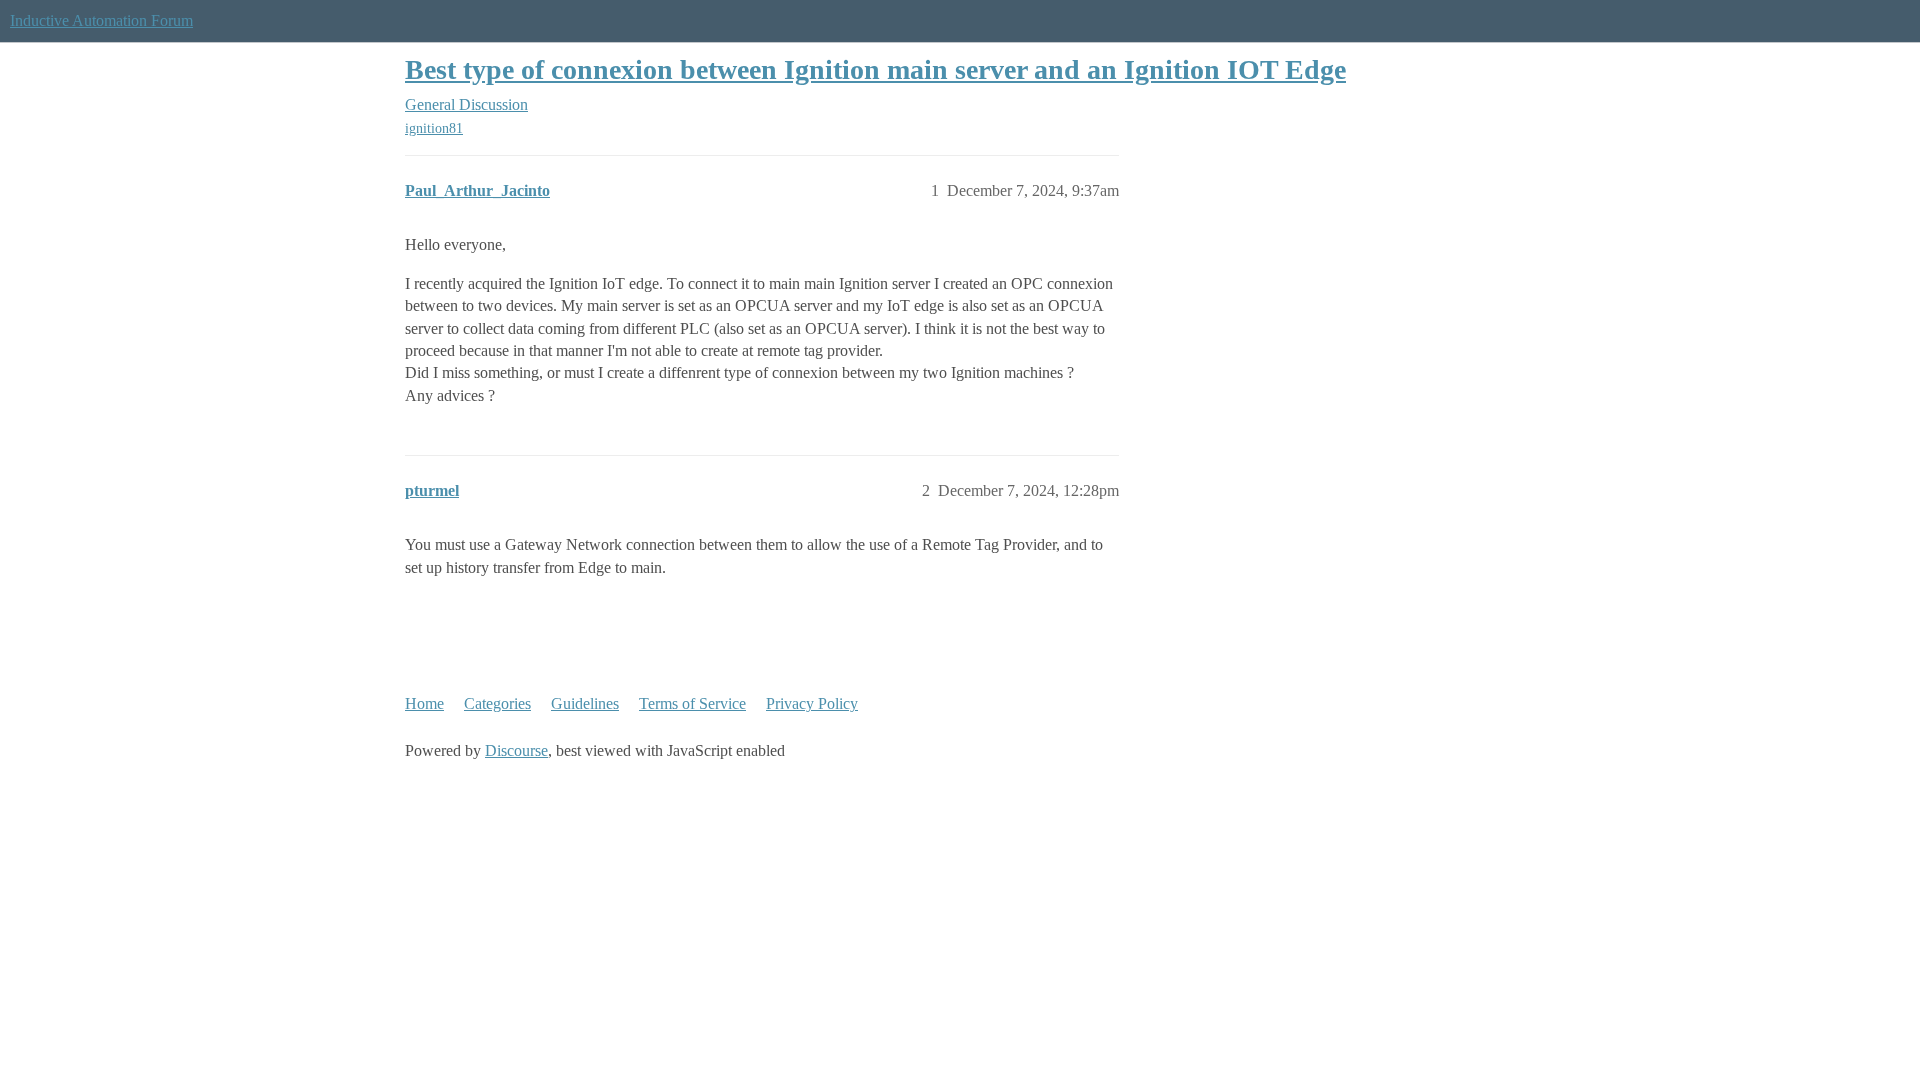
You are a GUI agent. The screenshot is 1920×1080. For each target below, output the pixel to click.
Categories (497, 703)
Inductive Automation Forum (101, 20)
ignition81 (434, 128)
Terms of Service (692, 703)
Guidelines (585, 703)
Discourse (516, 750)
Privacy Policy (812, 703)
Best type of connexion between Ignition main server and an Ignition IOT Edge (875, 69)
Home (424, 703)
